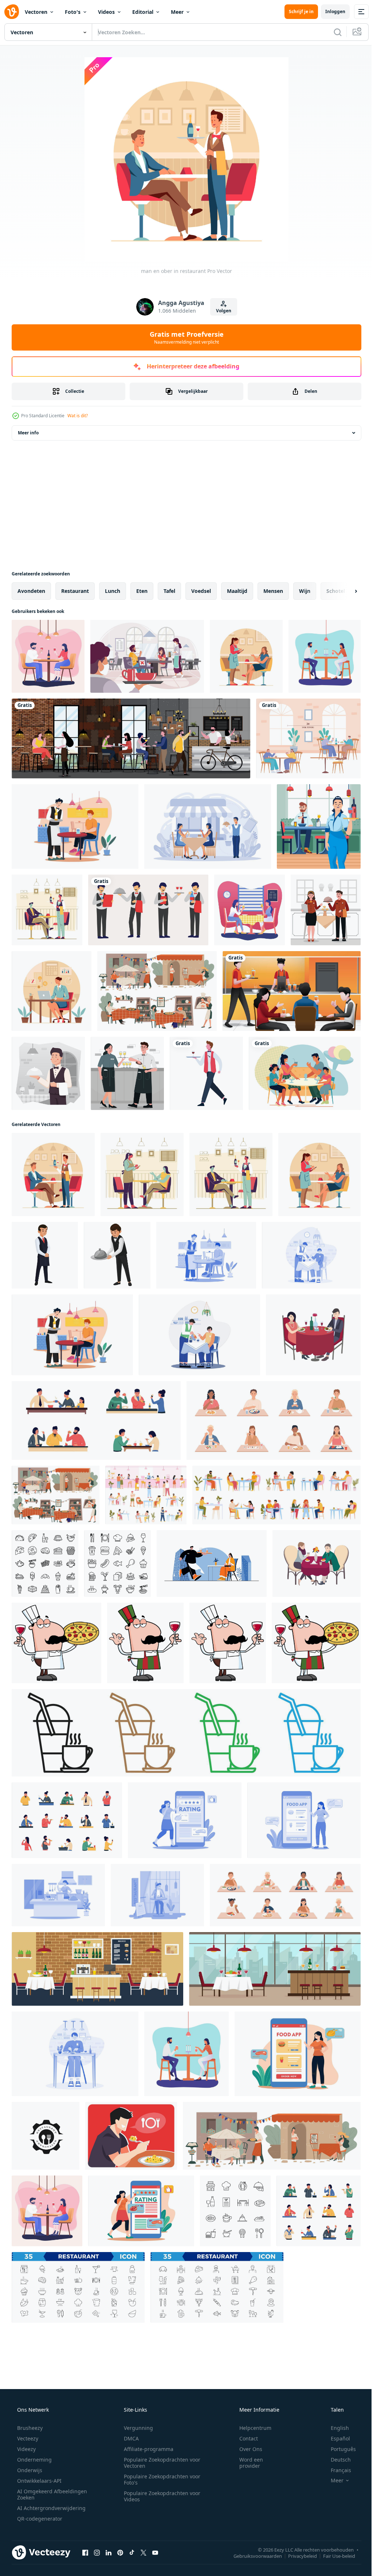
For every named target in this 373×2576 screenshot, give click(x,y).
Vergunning (136, 2428)
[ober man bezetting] (206, 1073)
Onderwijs (29, 2470)
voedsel (201, 591)
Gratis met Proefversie (184, 337)
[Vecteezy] (12, 12)
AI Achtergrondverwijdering (51, 2508)
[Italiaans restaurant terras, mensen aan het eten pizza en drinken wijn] (272, 2136)
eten (142, 591)
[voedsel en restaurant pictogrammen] (45, 1563)
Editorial (143, 12)
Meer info (28, 433)
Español (336, 2438)
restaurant (75, 591)
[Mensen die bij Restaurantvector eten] (48, 656)
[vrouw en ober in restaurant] (246, 656)
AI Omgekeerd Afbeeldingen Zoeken (42, 2494)
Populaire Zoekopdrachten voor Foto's (160, 2479)
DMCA (129, 2438)
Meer (177, 12)
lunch (113, 591)
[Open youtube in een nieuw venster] (155, 2552)
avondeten (31, 591)
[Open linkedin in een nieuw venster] (109, 2552)
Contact (244, 2438)
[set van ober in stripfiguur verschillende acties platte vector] (148, 910)
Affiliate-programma (146, 2449)
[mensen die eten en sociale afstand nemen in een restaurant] (308, 738)
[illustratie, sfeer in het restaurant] (292, 991)
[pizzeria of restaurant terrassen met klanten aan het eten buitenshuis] (157, 991)
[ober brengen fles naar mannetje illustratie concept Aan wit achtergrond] (75, 826)
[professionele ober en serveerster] (326, 910)
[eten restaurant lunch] (46, 2136)
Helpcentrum (251, 2428)
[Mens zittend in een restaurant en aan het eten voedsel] (157, 1895)
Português (339, 2449)
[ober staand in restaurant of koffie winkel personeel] (45, 1255)
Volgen (221, 311)
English (335, 2428)
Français (336, 2470)
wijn (305, 591)
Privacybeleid (297, 2556)
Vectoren (36, 12)
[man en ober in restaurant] (53, 1174)
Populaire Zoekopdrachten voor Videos (160, 2496)
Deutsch (336, 2460)
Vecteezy (27, 2438)
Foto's (73, 12)
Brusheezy (29, 2428)
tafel (169, 591)
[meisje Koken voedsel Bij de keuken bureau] (58, 1895)
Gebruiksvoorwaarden (252, 2556)
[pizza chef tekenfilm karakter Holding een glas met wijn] (56, 1643)
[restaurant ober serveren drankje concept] (319, 826)
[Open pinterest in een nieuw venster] (120, 2552)
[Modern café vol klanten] (131, 738)
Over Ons (246, 2449)
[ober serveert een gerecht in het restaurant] (48, 1073)
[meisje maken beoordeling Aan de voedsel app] (185, 1820)
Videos (106, 12)
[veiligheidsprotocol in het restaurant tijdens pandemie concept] (147, 656)
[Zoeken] (332, 32)
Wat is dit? (78, 416)
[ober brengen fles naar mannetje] (206, 1255)
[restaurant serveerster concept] (142, 1174)
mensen (273, 591)
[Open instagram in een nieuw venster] (97, 2552)
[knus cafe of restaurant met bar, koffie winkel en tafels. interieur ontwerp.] (97, 1969)
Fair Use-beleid (334, 2556)
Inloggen (330, 11)
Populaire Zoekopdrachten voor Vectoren (160, 2463)
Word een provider (246, 2463)
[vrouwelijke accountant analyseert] (52, 991)
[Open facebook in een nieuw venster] (85, 2552)
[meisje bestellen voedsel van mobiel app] (304, 1820)
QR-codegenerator (39, 2519)
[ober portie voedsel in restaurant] (117, 1255)
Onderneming (34, 2460)
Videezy (26, 2449)
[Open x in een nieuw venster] (144, 2552)
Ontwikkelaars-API (39, 2481)
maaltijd (237, 591)
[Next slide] (344, 591)
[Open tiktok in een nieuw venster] (132, 2552)
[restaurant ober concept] (47, 910)
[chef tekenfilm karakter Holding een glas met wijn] (145, 1643)
